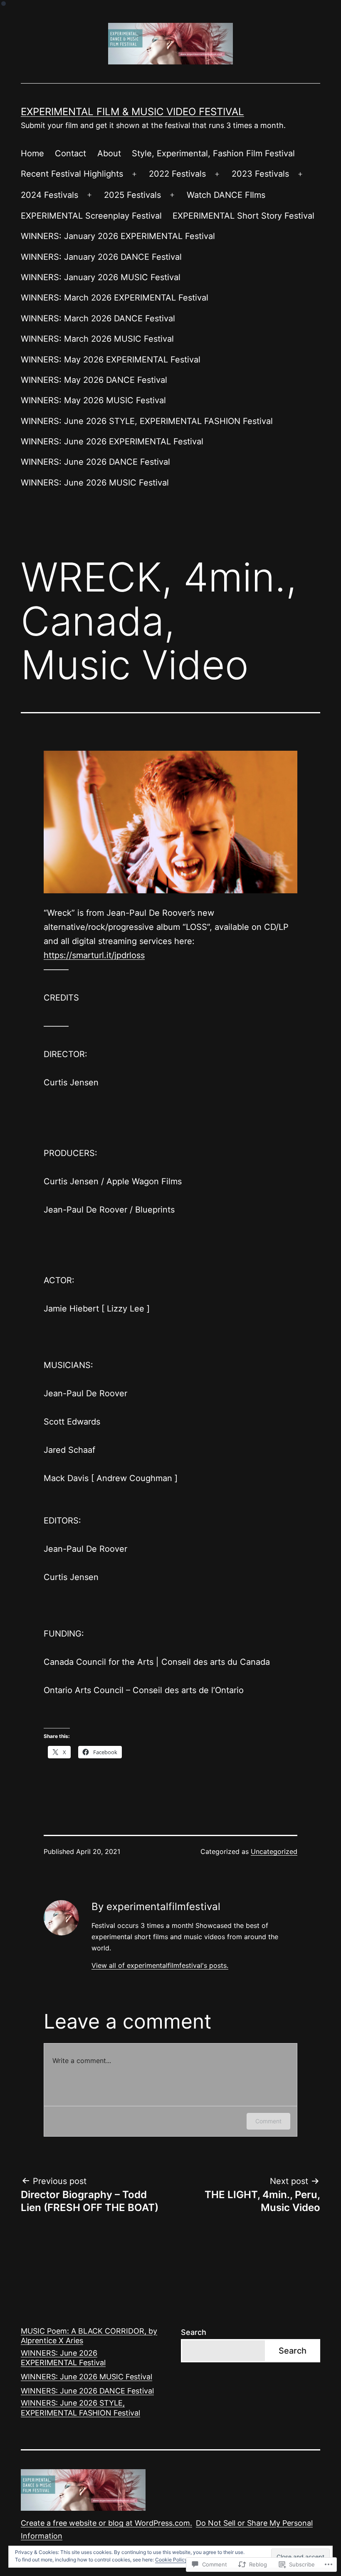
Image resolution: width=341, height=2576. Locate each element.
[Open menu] (134, 174)
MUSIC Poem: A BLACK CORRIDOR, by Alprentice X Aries (89, 2336)
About (109, 153)
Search (194, 2332)
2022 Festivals (177, 174)
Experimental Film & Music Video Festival (132, 112)
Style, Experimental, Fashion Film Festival (213, 153)
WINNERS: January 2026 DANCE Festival (101, 257)
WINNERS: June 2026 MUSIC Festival (95, 483)
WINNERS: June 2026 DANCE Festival (95, 462)
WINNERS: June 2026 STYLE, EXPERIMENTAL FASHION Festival (147, 421)
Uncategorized (274, 1851)
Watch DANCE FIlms (226, 195)
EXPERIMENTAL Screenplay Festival (91, 216)
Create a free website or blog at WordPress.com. (106, 2523)
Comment (268, 2121)
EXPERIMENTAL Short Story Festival (243, 216)
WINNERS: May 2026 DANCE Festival (94, 380)
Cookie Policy (171, 2560)
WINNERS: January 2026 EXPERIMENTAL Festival (118, 236)
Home (32, 153)
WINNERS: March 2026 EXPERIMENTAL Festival (115, 298)
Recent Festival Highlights (72, 174)
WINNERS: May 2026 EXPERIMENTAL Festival (111, 360)
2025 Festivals (132, 195)
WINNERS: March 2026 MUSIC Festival (97, 339)
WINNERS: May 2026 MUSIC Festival (93, 400)
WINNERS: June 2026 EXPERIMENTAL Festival (112, 441)
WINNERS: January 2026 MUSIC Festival (101, 277)
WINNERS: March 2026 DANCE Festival (98, 318)
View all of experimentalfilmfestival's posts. (160, 1965)
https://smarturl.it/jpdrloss (94, 955)
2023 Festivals (260, 174)
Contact (70, 153)
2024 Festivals (49, 195)
